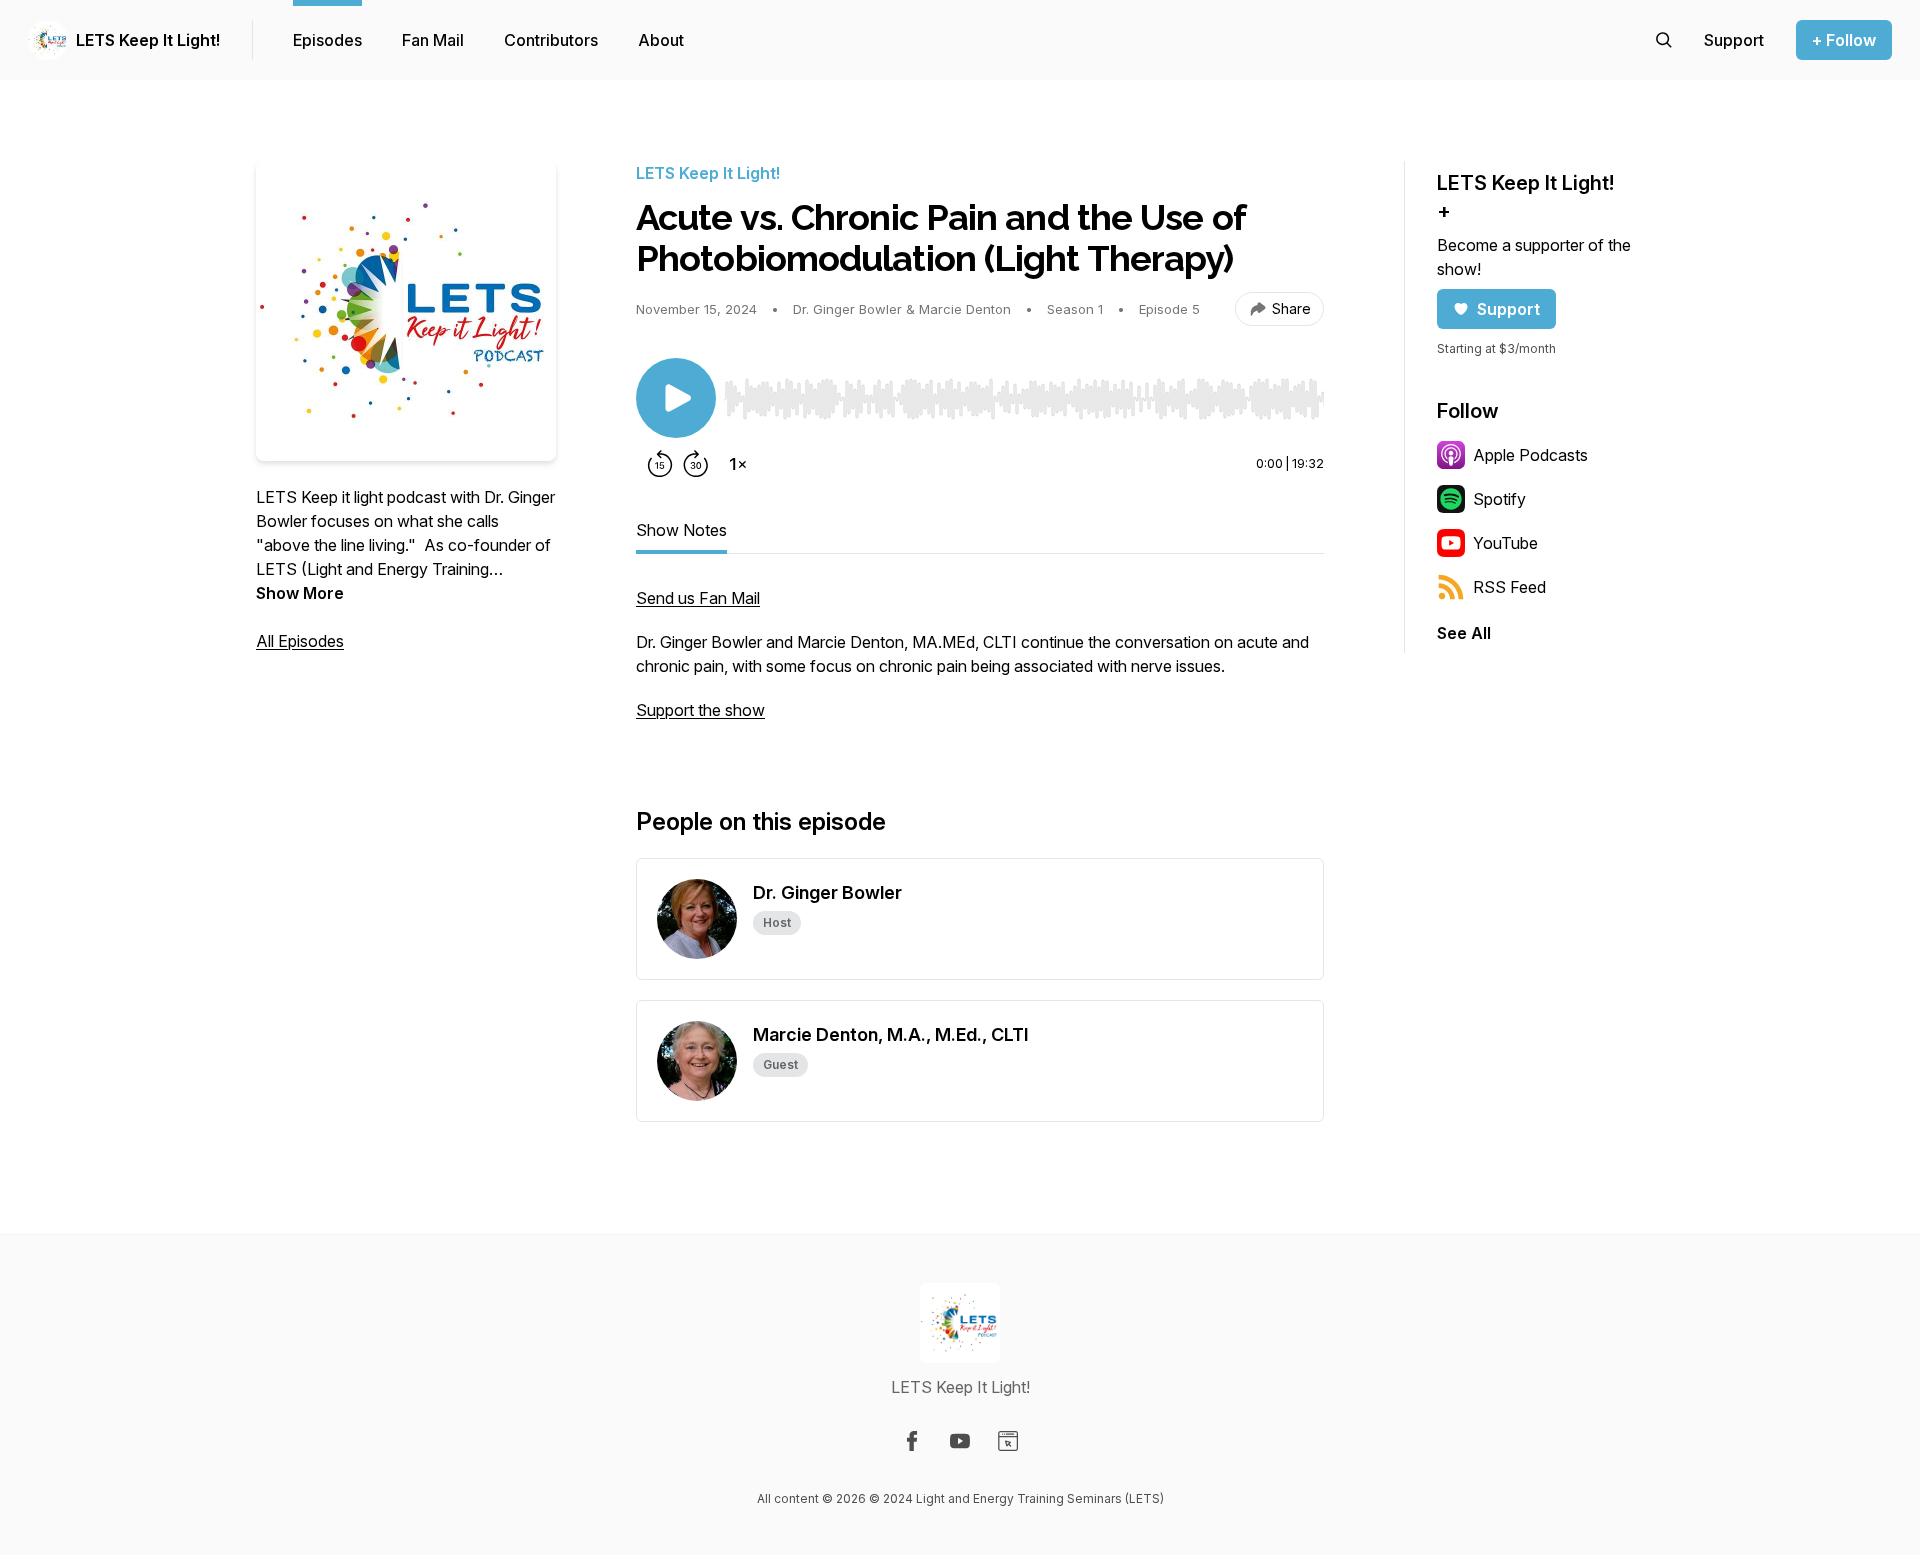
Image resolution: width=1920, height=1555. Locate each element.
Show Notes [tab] (681, 530)
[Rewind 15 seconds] (660, 464)
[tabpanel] (980, 664)
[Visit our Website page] (1008, 1441)
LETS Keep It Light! (148, 40)
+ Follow (1844, 40)
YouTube (1505, 543)
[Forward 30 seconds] (696, 464)
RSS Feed (1509, 587)
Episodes (327, 40)
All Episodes (300, 641)
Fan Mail (433, 40)
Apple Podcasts (1530, 455)
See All (1464, 633)
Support (1508, 309)
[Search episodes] (1664, 40)
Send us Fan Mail (698, 598)
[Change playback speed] (738, 464)
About (661, 40)
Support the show (700, 710)
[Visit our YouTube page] (960, 1441)
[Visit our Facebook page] (912, 1441)
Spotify (1499, 499)
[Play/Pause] (676, 398)
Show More (300, 593)
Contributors (551, 40)
